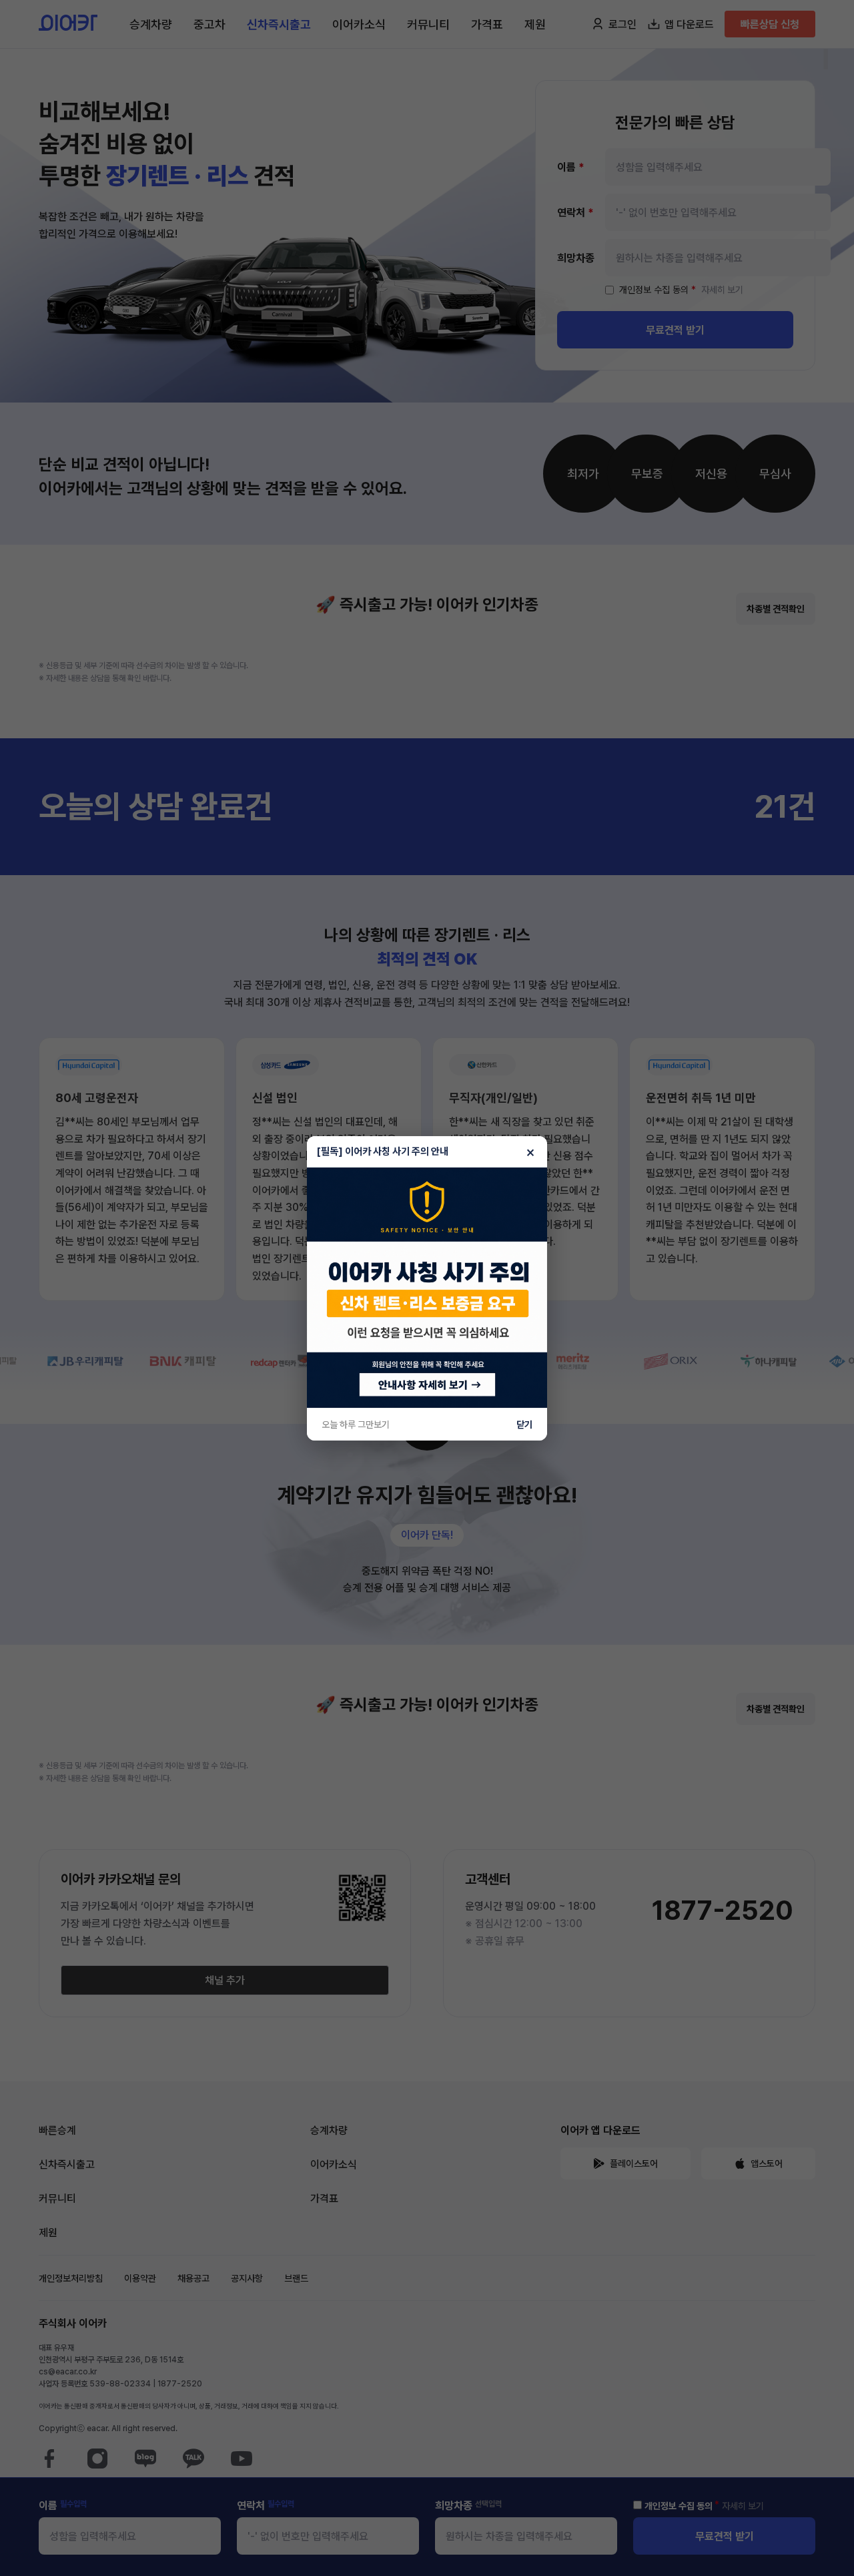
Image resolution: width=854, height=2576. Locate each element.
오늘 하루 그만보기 (356, 1425)
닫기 (524, 1425)
